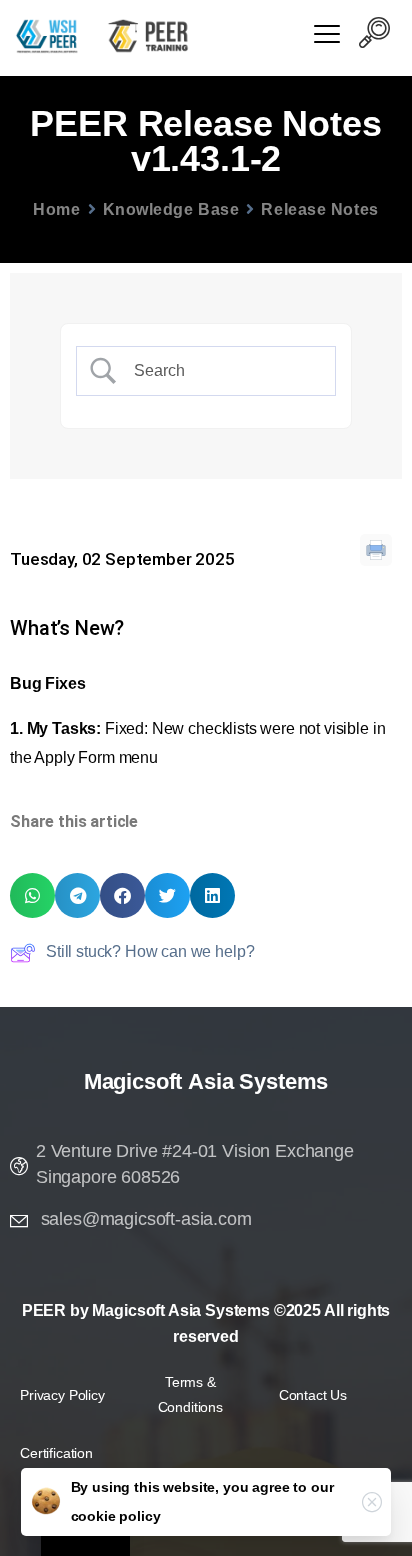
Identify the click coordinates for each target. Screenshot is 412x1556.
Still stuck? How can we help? (150, 951)
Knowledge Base (171, 209)
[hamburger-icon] (326, 36)
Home (56, 209)
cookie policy (116, 1516)
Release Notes (319, 209)
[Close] (372, 1502)
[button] (374, 36)
